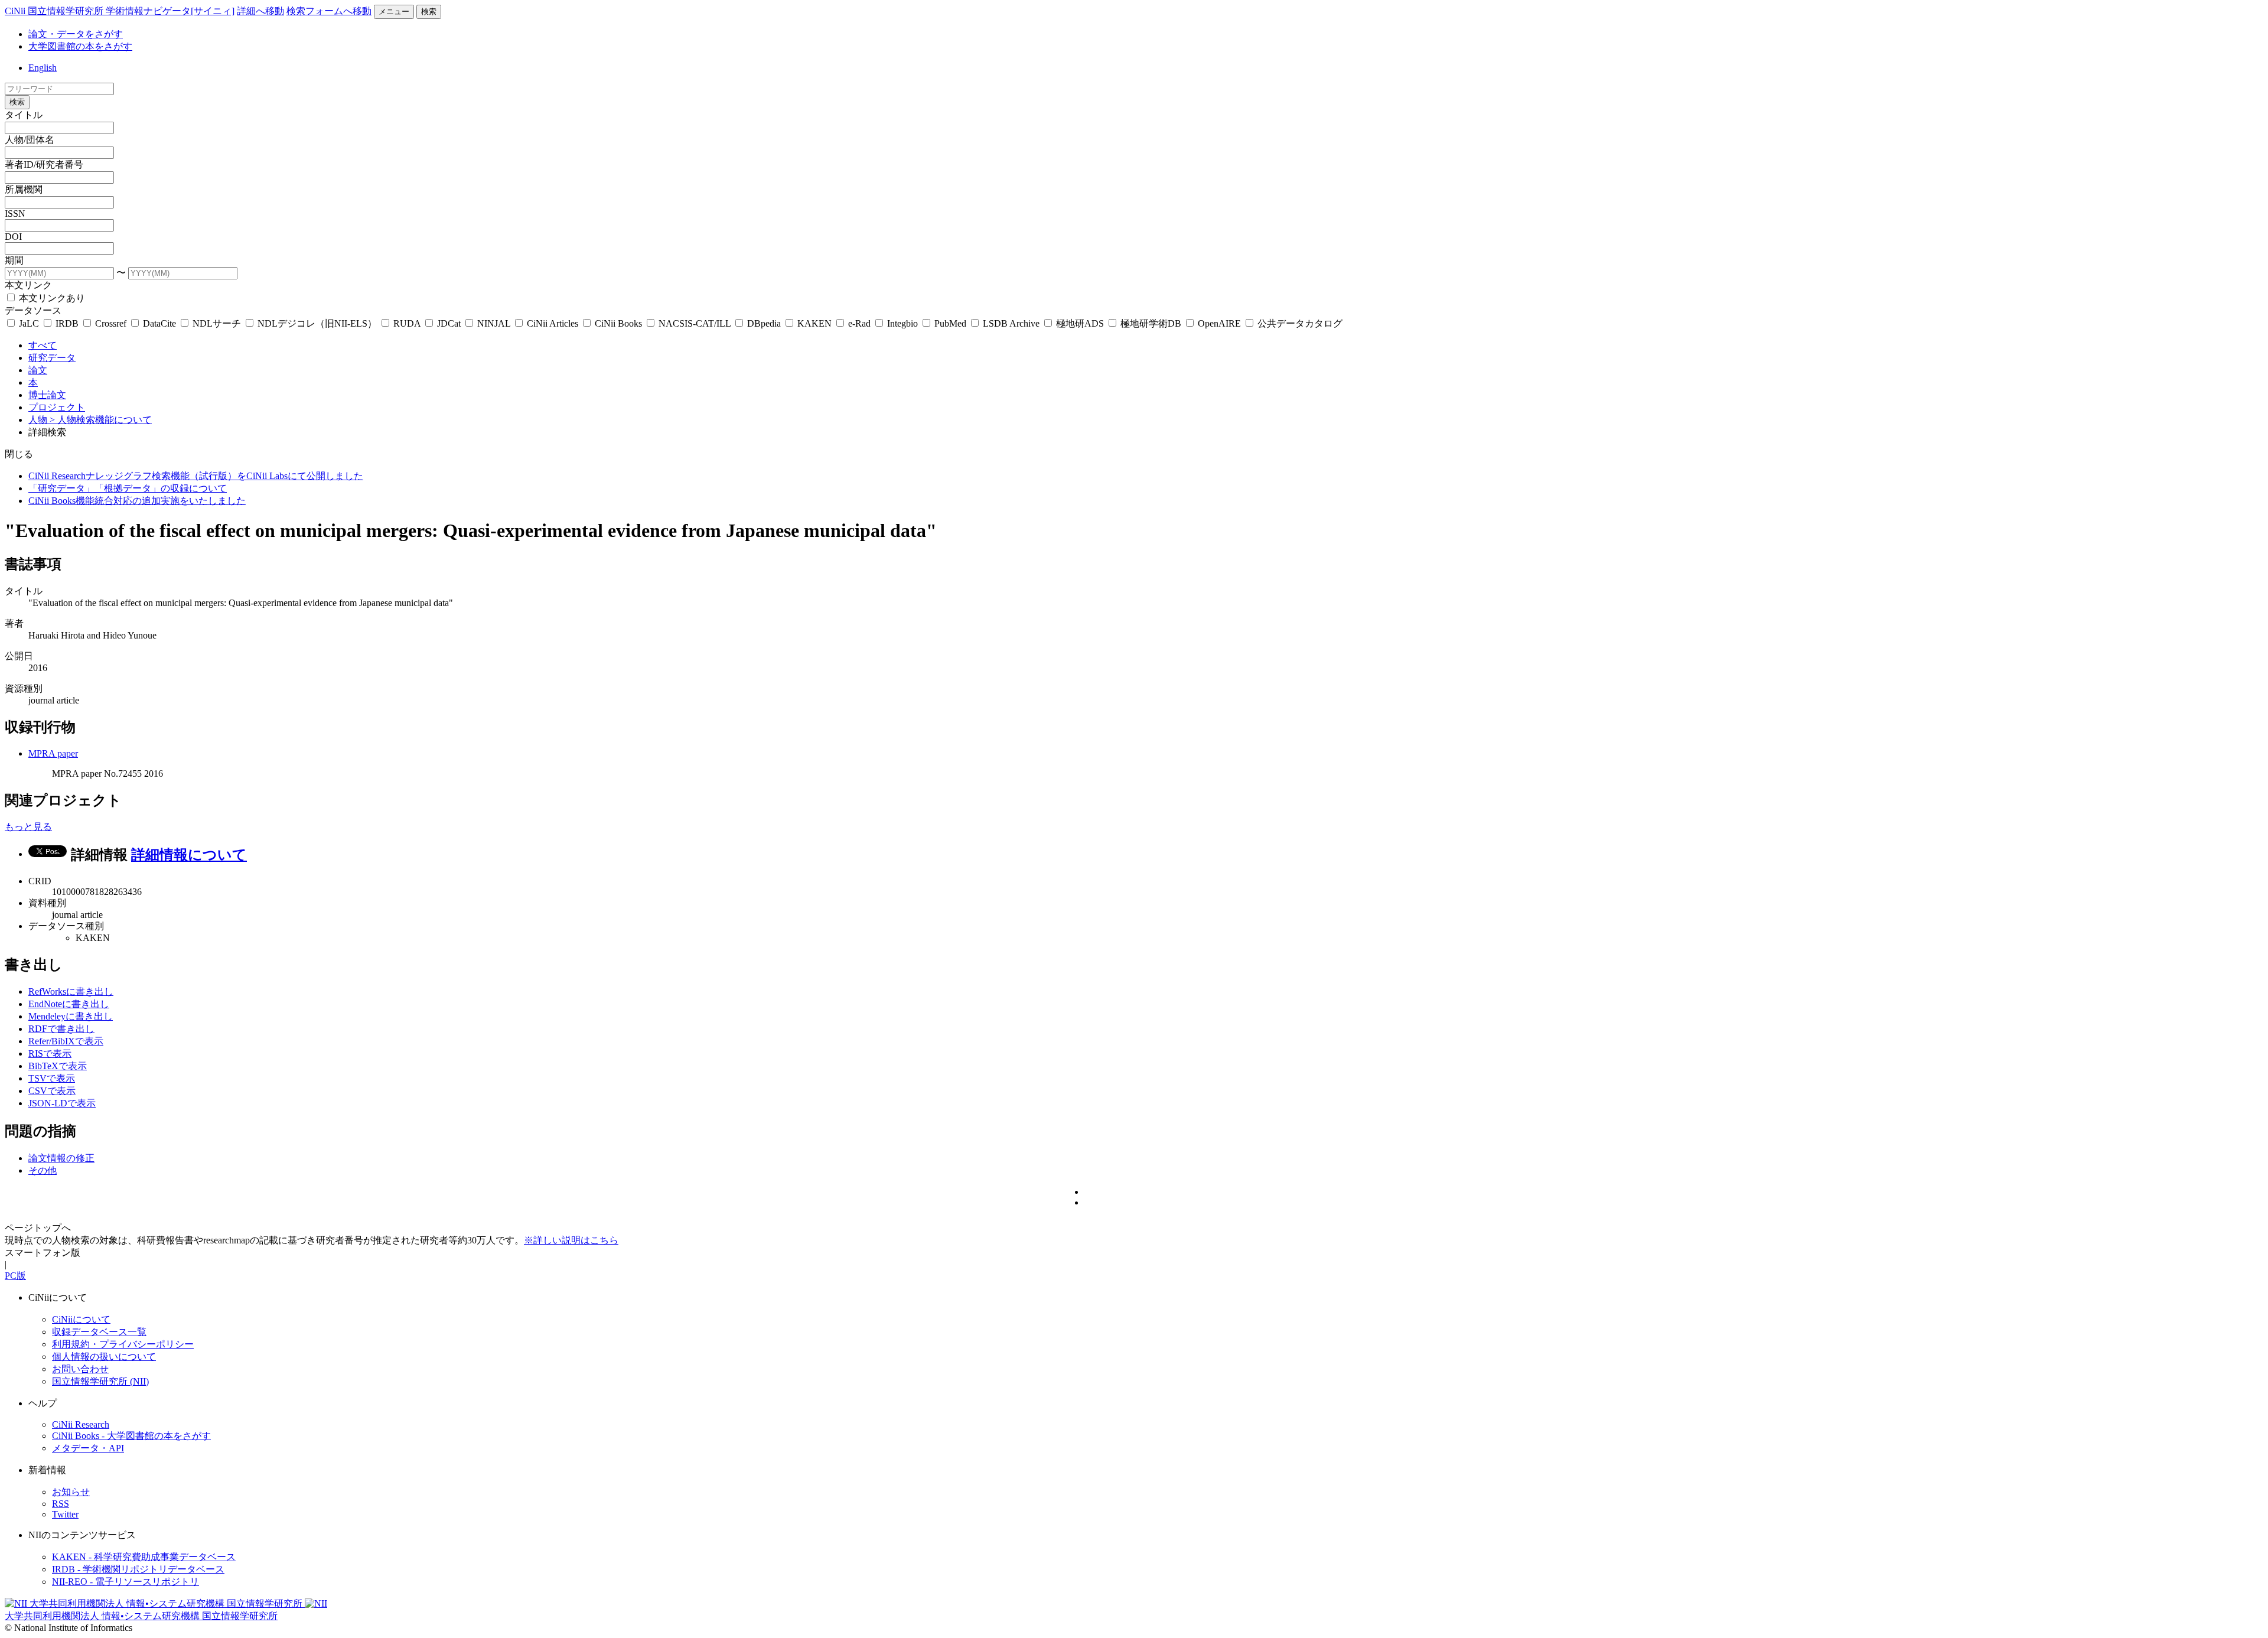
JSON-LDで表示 (62, 1103)
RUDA (407, 323)
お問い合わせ (80, 1369)
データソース (33, 310)
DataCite (159, 323)
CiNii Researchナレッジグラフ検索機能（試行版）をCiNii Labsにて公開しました (196, 476)
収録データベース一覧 (99, 1332)
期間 (14, 260)
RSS (61, 1504)
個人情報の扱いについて (104, 1357)
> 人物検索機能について (101, 420)
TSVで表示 (52, 1078)
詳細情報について (189, 855)
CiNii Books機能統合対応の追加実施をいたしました (137, 501)
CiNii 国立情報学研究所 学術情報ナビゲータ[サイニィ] (120, 11)
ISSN (15, 214)
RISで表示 (50, 1054)
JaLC (29, 323)
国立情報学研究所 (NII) (100, 1381)
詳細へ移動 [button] (260, 11)
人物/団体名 (30, 140)
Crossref (111, 323)
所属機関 (24, 189)
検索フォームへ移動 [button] (329, 11)
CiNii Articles (553, 323)
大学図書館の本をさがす (80, 46)
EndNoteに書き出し (69, 1004)
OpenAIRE (1219, 323)
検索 (429, 12)
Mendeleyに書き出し (71, 1016)
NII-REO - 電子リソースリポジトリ (126, 1582)
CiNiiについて (81, 1319)
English (43, 68)
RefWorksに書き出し (71, 991)
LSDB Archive (1011, 323)
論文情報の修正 (61, 1158)
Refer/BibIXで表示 (66, 1041)
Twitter (65, 1514)
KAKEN (814, 323)
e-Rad (859, 323)
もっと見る (28, 827)
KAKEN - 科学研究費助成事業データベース (144, 1557)
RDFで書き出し (61, 1029)
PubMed (950, 323)
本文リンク (28, 285)
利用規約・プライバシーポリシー (123, 1344)
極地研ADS (1080, 323)
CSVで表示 (52, 1091)
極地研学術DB (1151, 323)
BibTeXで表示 (58, 1066)
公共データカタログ (1299, 323)
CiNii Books (618, 323)
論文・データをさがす (76, 34)
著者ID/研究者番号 (44, 165)
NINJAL (494, 323)
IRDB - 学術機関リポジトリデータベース (138, 1569)
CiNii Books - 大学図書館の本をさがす (131, 1436)
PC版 (15, 1276)
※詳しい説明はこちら (571, 1240)
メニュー (394, 12)
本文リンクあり (51, 298)
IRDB (67, 323)
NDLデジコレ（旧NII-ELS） (317, 323)
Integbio (902, 323)
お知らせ (71, 1492)
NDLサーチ (217, 323)
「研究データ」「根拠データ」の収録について (128, 488)
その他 (43, 1170)
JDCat (449, 323)
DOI (13, 237)
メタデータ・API (88, 1448)
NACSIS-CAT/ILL (695, 323)
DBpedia (764, 323)
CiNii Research (81, 1424)
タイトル (24, 115)
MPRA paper (53, 753)
